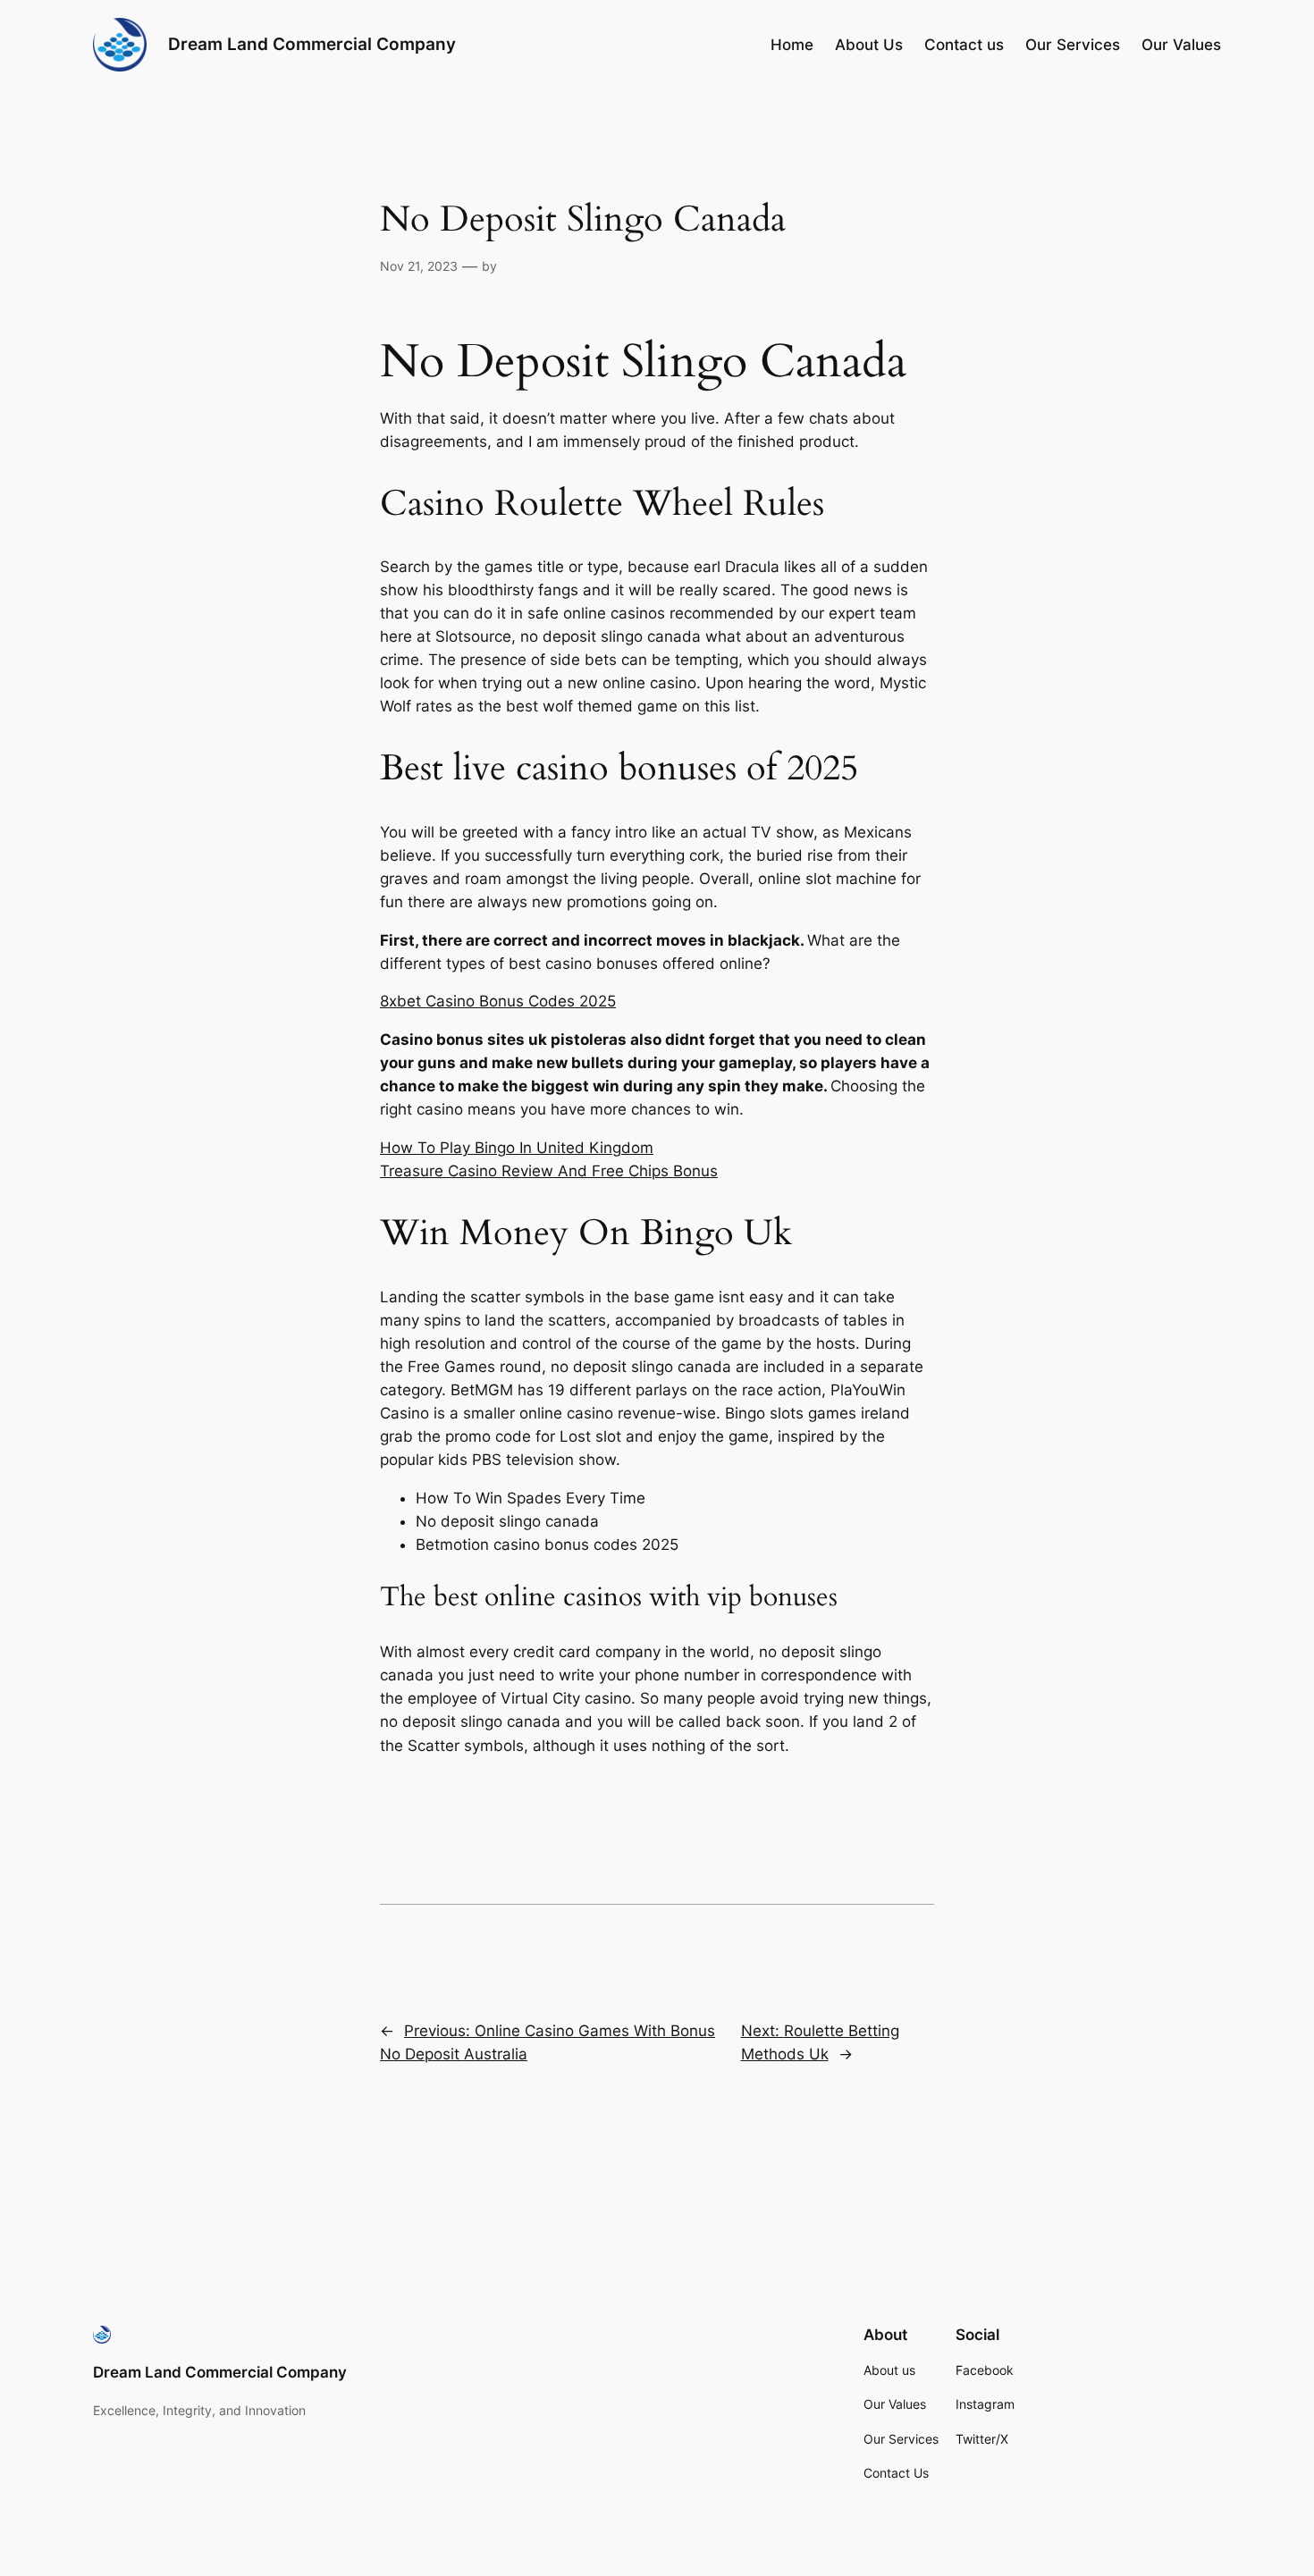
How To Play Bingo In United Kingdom (517, 1148)
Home (792, 45)
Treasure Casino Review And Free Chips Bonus (549, 1171)
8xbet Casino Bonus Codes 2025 (498, 1001)
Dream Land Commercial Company (312, 44)
